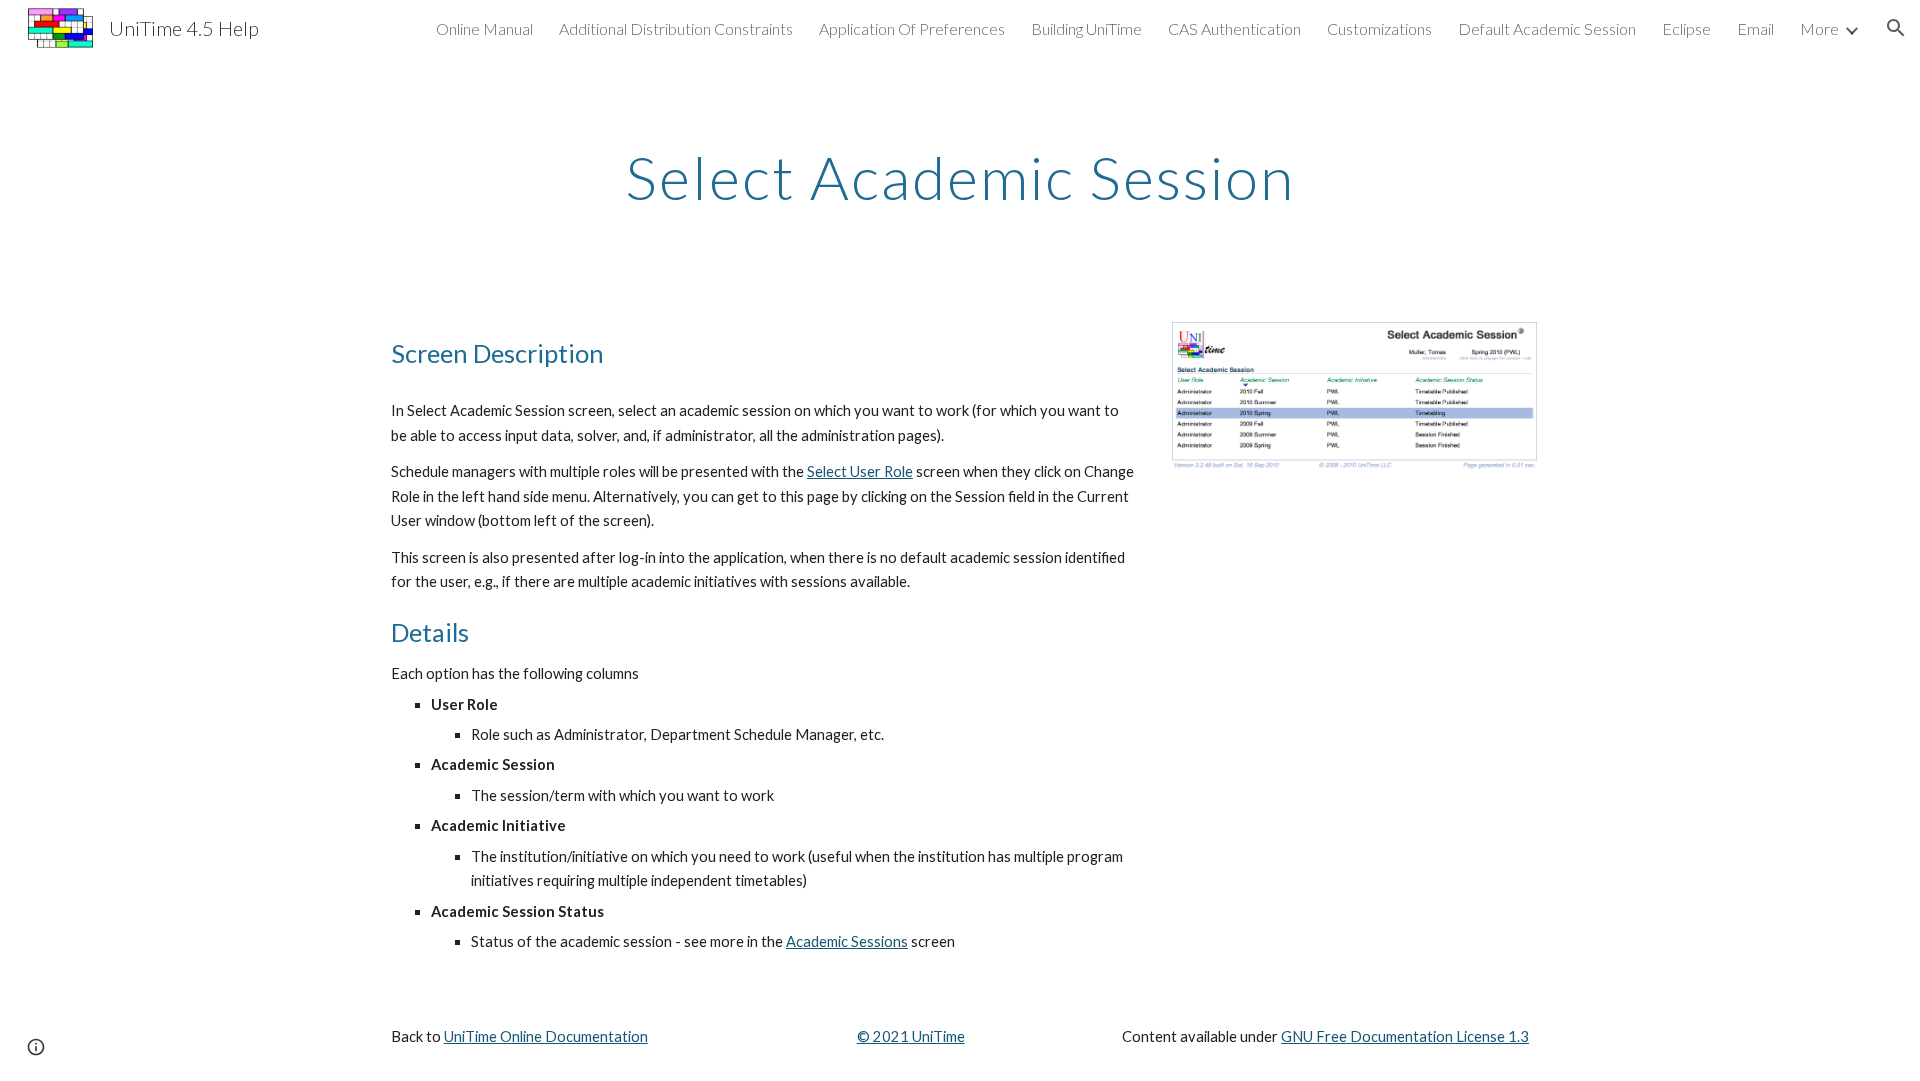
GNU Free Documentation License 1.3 (1405, 1036)
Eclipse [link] (1686, 28)
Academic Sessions (847, 941)
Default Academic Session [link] (1547, 28)
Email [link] (1755, 28)
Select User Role (860, 471)
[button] (1896, 28)
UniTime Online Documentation (546, 1036)
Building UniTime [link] (1086, 28)
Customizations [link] (1379, 28)
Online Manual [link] (484, 28)
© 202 (878, 1036)
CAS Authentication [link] (1234, 28)
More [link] (1819, 28)
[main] (960, 177)
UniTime (937, 1036)
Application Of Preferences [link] (912, 28)
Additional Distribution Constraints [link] (676, 28)
